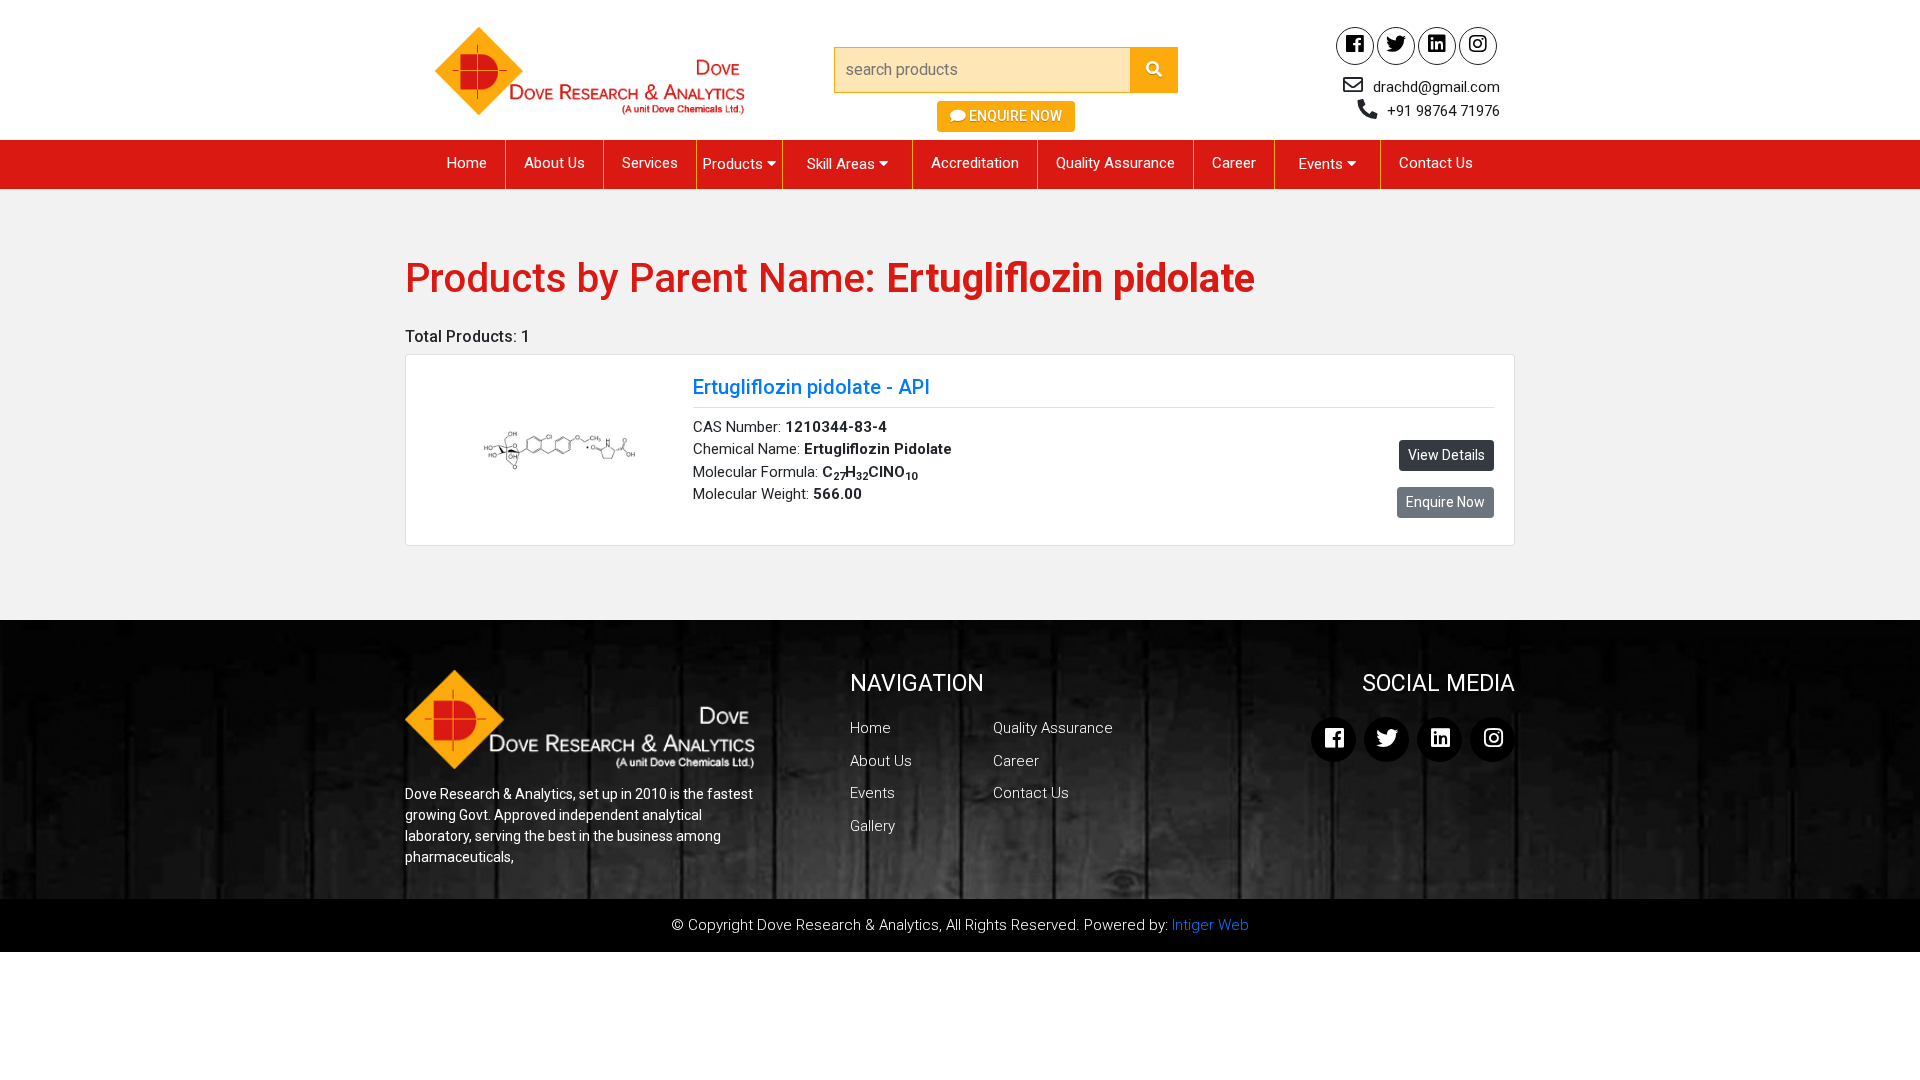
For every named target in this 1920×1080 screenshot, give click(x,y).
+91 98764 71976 (1443, 111)
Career (1234, 163)
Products (735, 164)
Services (650, 163)
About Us (554, 163)
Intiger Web (1210, 925)
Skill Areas (843, 164)
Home (467, 163)
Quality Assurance (1115, 163)
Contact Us (1436, 163)
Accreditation (975, 163)
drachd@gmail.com (1436, 87)
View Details (1446, 455)
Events (1323, 164)
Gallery (872, 826)
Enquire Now (1014, 116)
